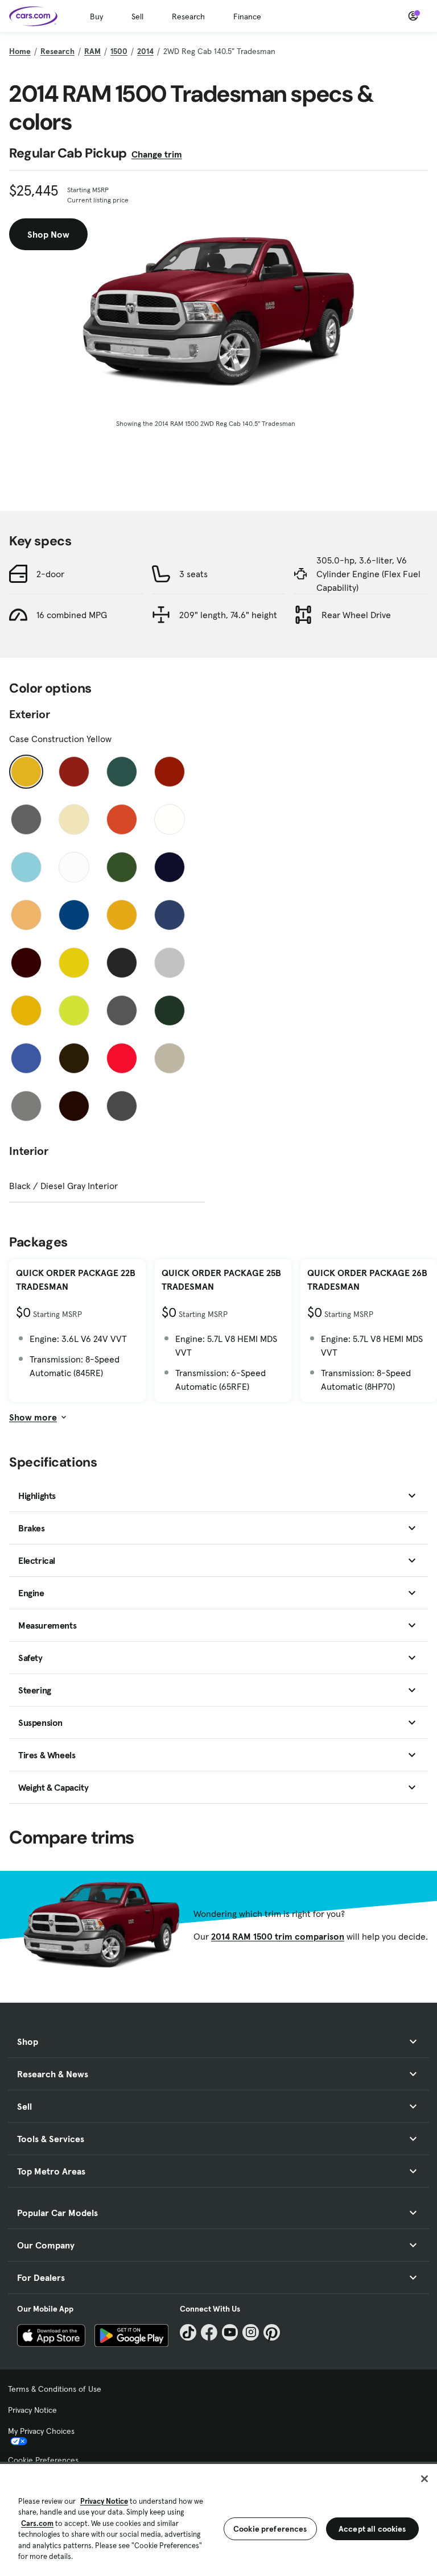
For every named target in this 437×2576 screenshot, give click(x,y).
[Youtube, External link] (230, 2332)
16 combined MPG (72, 615)
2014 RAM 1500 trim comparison (278, 1936)
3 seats (193, 574)
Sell (137, 16)
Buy (96, 16)
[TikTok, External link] (188, 2332)
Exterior (30, 714)
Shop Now (48, 234)
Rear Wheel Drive (356, 615)
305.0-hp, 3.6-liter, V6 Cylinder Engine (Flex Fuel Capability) (368, 574)
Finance (247, 16)
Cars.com (37, 2523)
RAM (92, 51)
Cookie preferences (270, 2529)
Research (188, 16)
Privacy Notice (32, 2410)
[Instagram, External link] (251, 2332)
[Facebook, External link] (209, 2332)
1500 (119, 51)
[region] (218, 2519)
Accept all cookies (372, 2529)
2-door (50, 574)
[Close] (424, 2479)
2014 (145, 51)
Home (20, 51)
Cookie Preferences (43, 2460)
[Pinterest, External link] (272, 2332)
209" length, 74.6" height (228, 615)
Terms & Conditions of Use (55, 2389)
